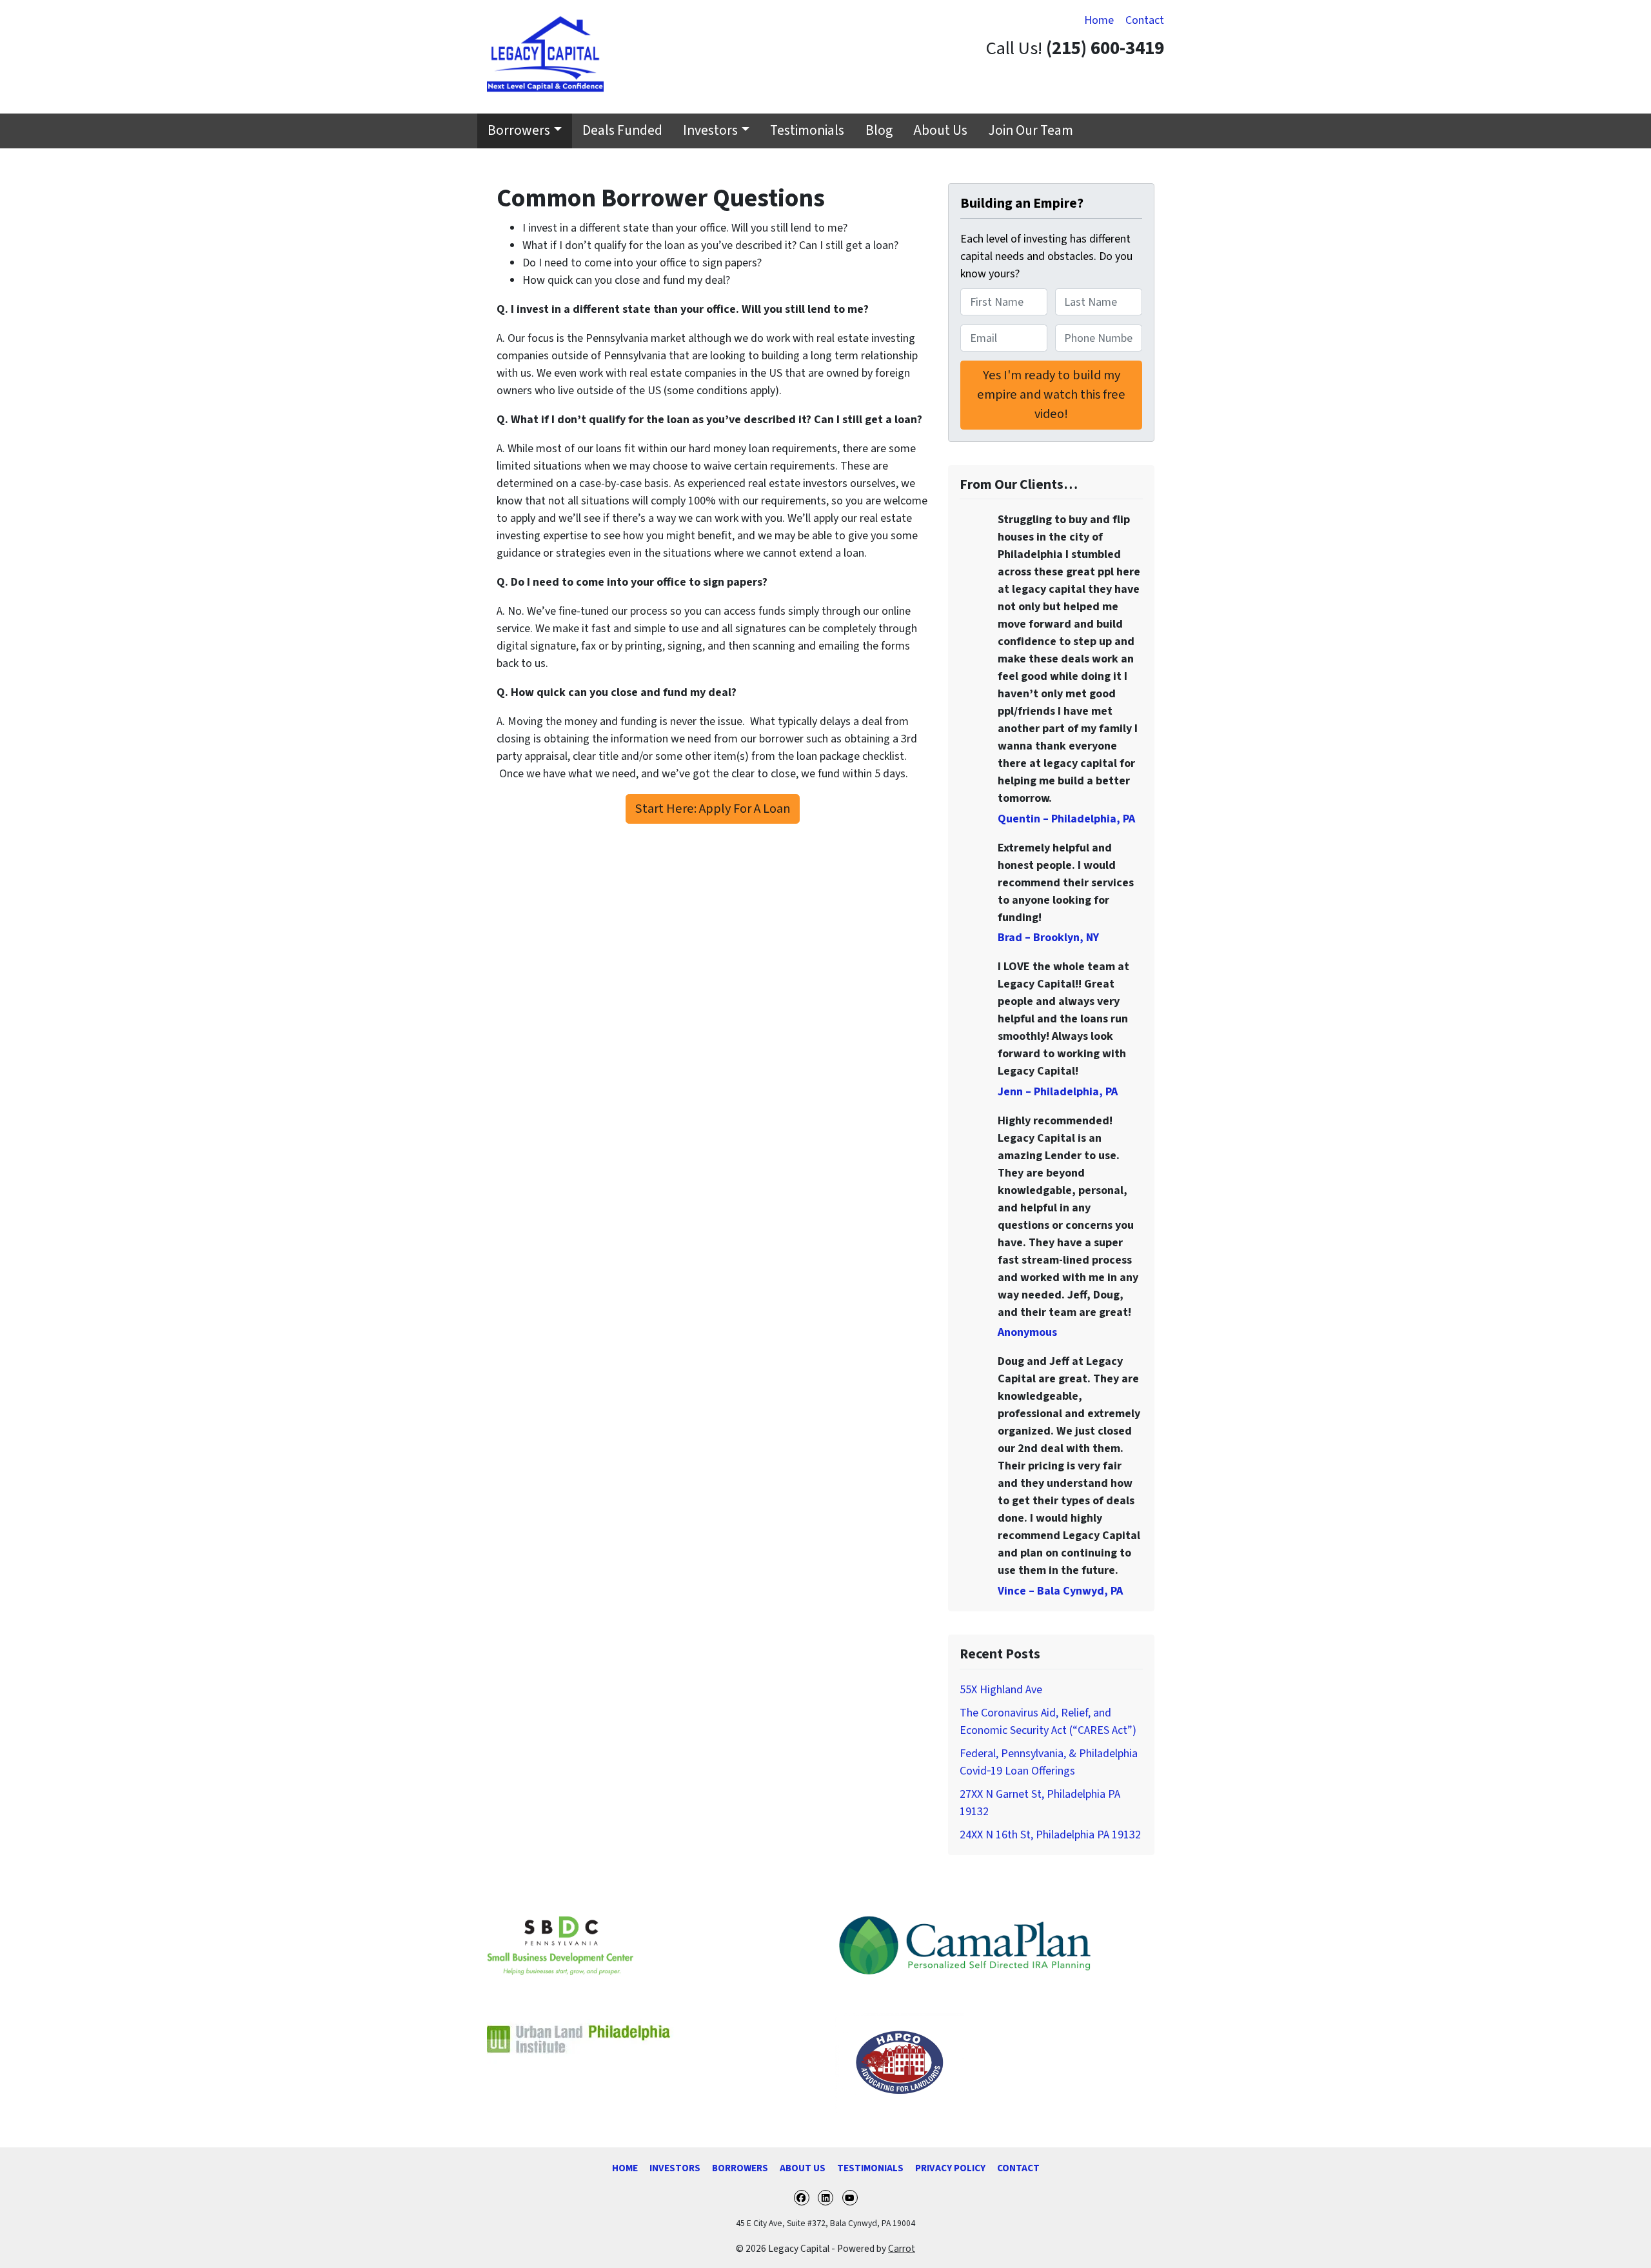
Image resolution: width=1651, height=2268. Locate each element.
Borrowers (519, 131)
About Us (940, 131)
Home (1099, 20)
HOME (625, 2168)
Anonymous (1027, 1332)
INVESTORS (675, 2168)
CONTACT (1018, 2168)
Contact (1145, 20)
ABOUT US (803, 2168)
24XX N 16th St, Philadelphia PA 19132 (1050, 1835)
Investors (710, 131)
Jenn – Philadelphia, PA (1058, 1092)
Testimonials (807, 131)
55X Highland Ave (1001, 1690)
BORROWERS (740, 2168)
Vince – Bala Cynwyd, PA (1060, 1591)
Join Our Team (1031, 131)
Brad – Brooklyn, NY (1048, 938)
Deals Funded (622, 131)
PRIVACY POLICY (950, 2168)
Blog (879, 131)
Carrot (902, 2249)
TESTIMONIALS (870, 2168)
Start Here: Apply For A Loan (713, 809)
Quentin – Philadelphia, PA (1066, 819)
